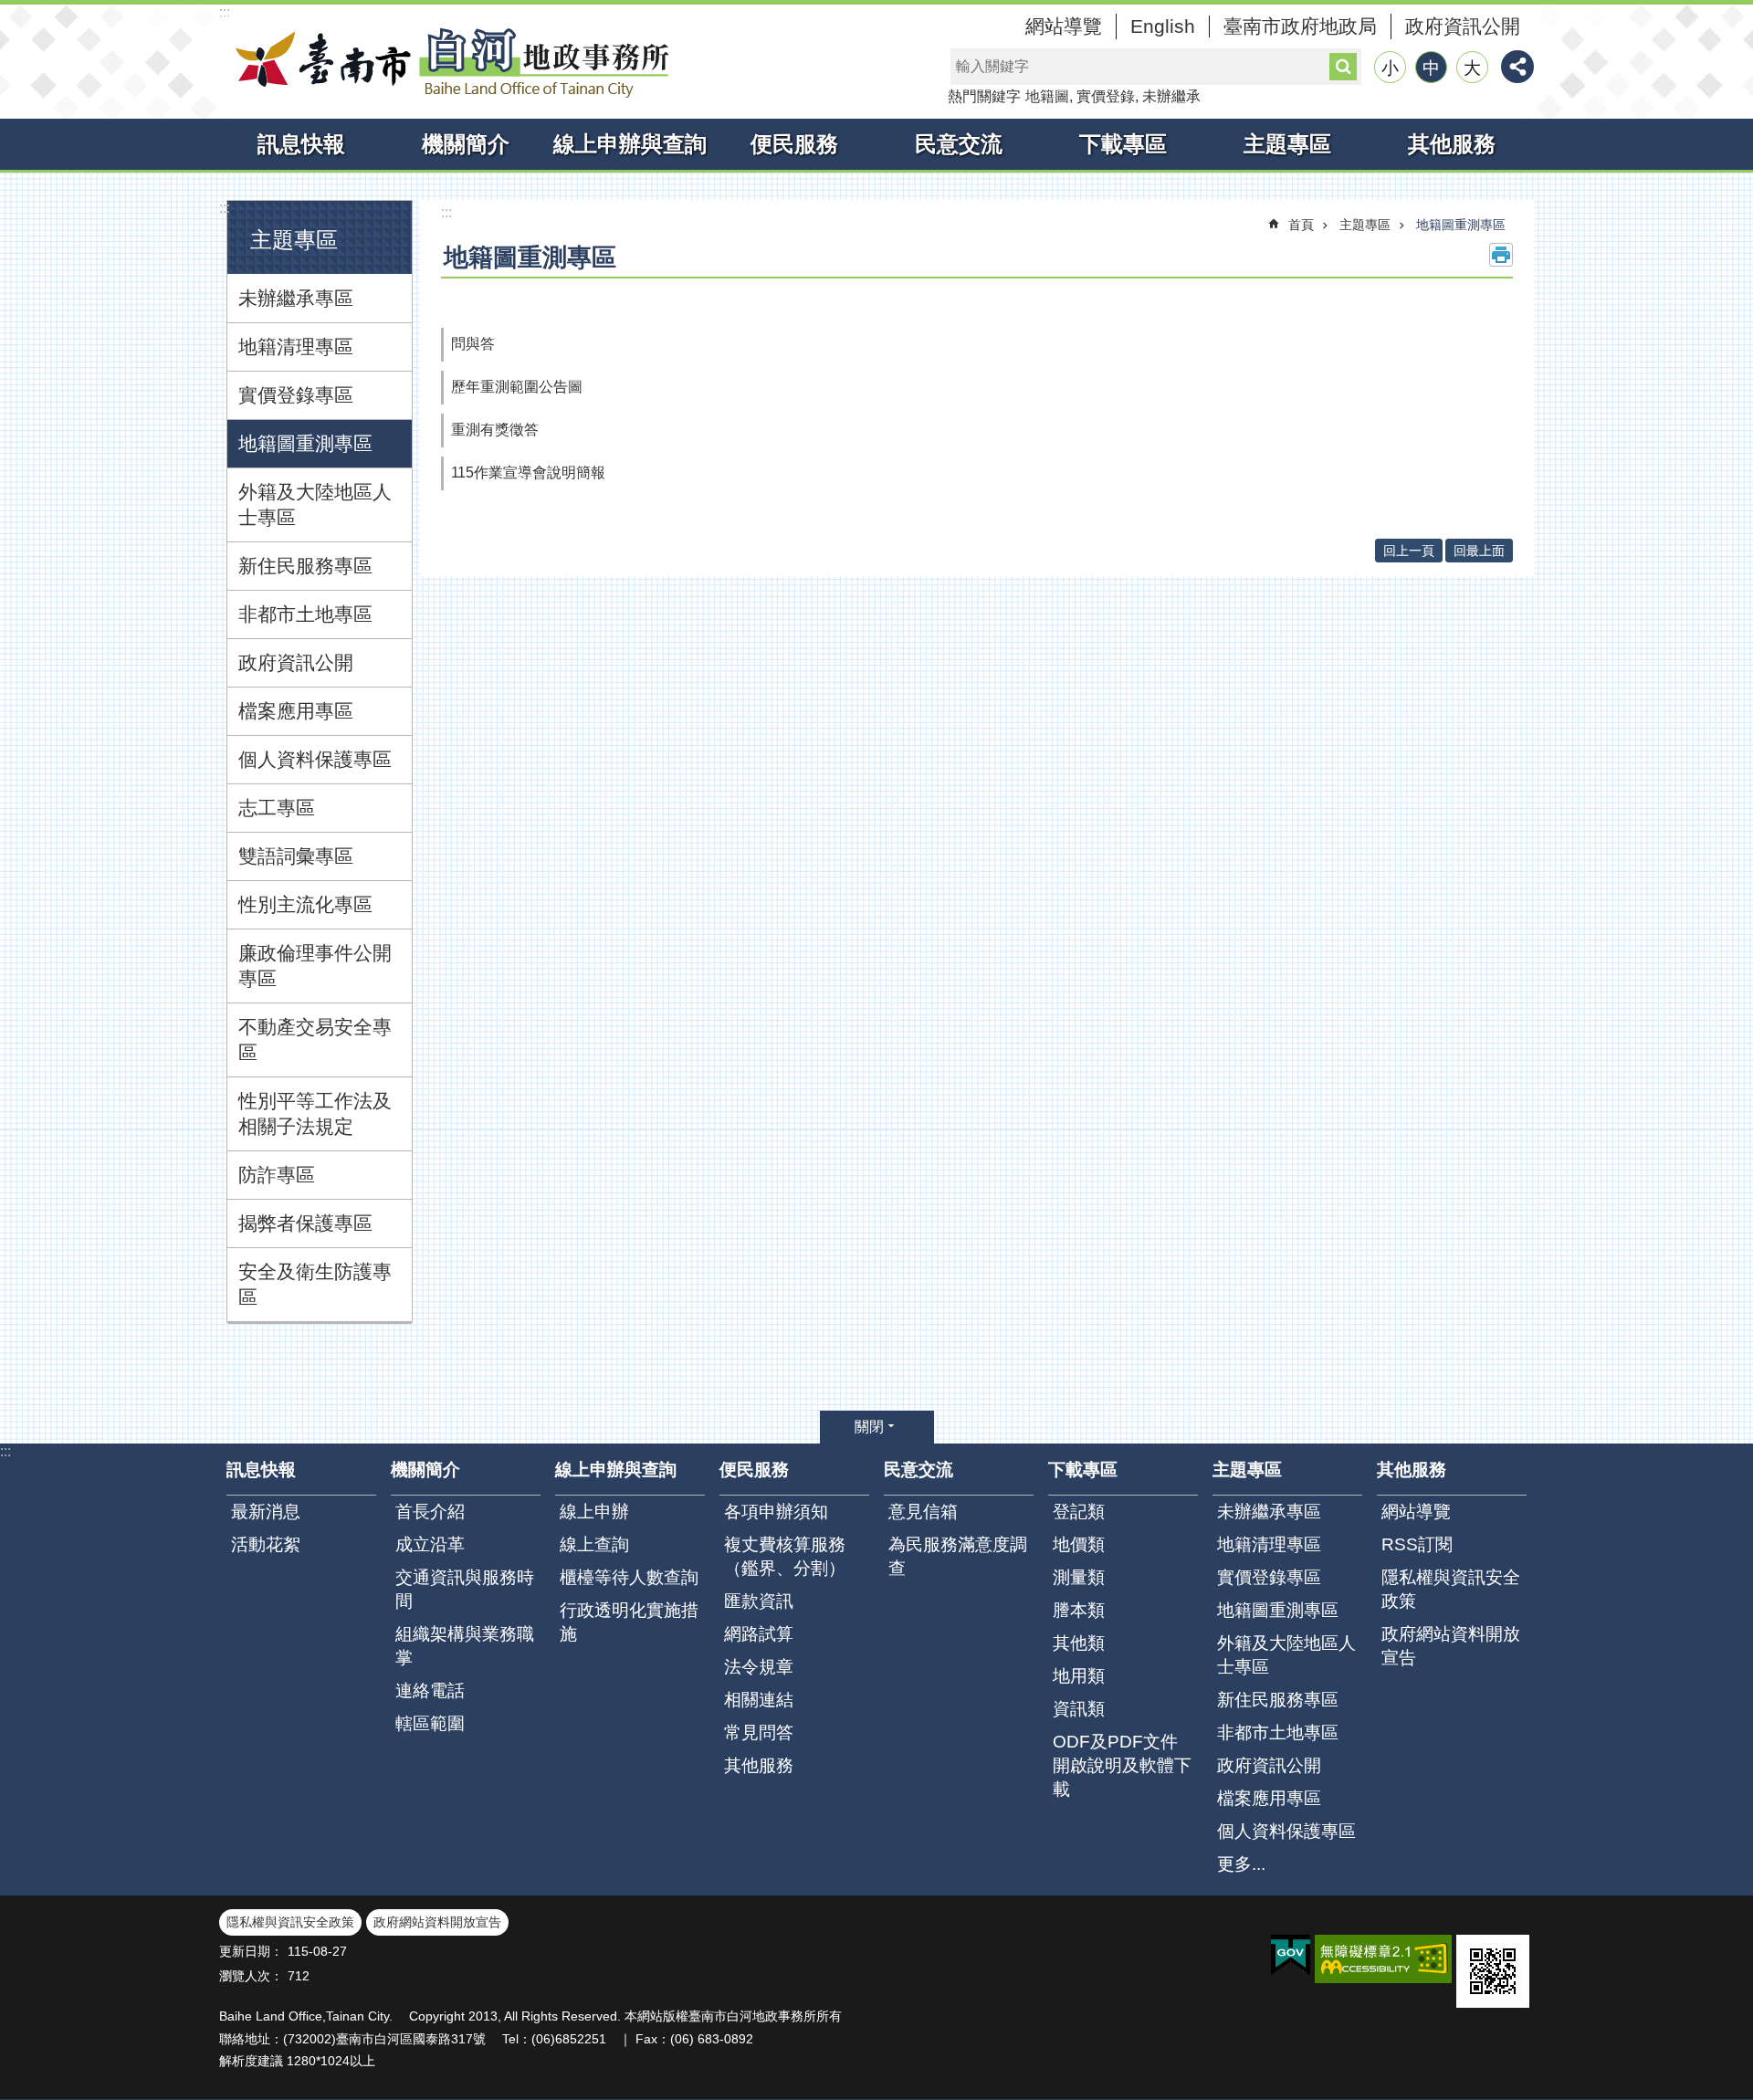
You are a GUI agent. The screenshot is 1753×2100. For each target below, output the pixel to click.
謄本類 (1079, 1610)
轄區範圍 (430, 1723)
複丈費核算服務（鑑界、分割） (785, 1556)
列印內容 (1501, 255)
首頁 (1301, 225)
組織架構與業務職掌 (465, 1646)
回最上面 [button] (1479, 551)
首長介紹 (430, 1512)
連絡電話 (430, 1690)
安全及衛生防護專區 (315, 1284)
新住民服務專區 (305, 566)
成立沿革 (430, 1544)
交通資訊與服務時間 (465, 1589)
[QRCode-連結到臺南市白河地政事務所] (1493, 1971)
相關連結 (759, 1700)
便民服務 (794, 144)
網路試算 (759, 1634)
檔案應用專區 (296, 711)
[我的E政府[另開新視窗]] (1291, 1956)
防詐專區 (277, 1175)
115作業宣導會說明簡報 (528, 472)
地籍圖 (1047, 96)
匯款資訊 (759, 1601)
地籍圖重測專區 (305, 443)
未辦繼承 (1171, 96)
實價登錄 (1106, 96)
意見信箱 (923, 1512)
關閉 (869, 1427)
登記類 (1079, 1512)
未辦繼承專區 (296, 298)
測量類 (1079, 1577)
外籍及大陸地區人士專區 (315, 504)
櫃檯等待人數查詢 (629, 1577)
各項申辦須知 (776, 1512)
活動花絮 (266, 1544)
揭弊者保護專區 (305, 1223)
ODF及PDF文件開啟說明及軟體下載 (1122, 1765)
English (1163, 26)
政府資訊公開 (1463, 26)
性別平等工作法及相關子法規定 (315, 1113)
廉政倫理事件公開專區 (315, 966)
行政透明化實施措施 (629, 1622)
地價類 (1079, 1544)
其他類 (1079, 1643)
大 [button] (1472, 68)
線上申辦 (594, 1512)
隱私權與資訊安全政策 (1451, 1589)
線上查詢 (594, 1544)
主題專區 (1287, 144)
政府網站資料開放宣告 (1451, 1646)
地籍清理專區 (296, 346)
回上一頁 (1409, 551)
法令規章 (759, 1667)
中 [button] (1431, 68)
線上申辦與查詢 (630, 144)
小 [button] (1390, 68)
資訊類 (1079, 1709)
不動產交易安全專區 (315, 1039)
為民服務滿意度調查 (958, 1556)
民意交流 (959, 144)
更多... (1241, 1864)
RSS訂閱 (1417, 1544)
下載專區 (1123, 144)
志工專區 (277, 808)
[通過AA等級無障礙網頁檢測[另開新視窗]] (1383, 1959)
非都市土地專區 (305, 614)
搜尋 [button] (1343, 67)
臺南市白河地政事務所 (447, 62)
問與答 (473, 344)
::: (225, 12)
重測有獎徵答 (495, 430)
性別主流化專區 (305, 904)
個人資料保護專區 (315, 759)
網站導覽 (1064, 26)
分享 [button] (1517, 67)
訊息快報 (301, 144)
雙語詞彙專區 (296, 856)
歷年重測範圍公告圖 (517, 387)
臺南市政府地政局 (1300, 26)
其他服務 (1452, 144)
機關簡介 (466, 144)
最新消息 (266, 1512)
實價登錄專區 (296, 395)
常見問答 (759, 1732)
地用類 (1079, 1676)
